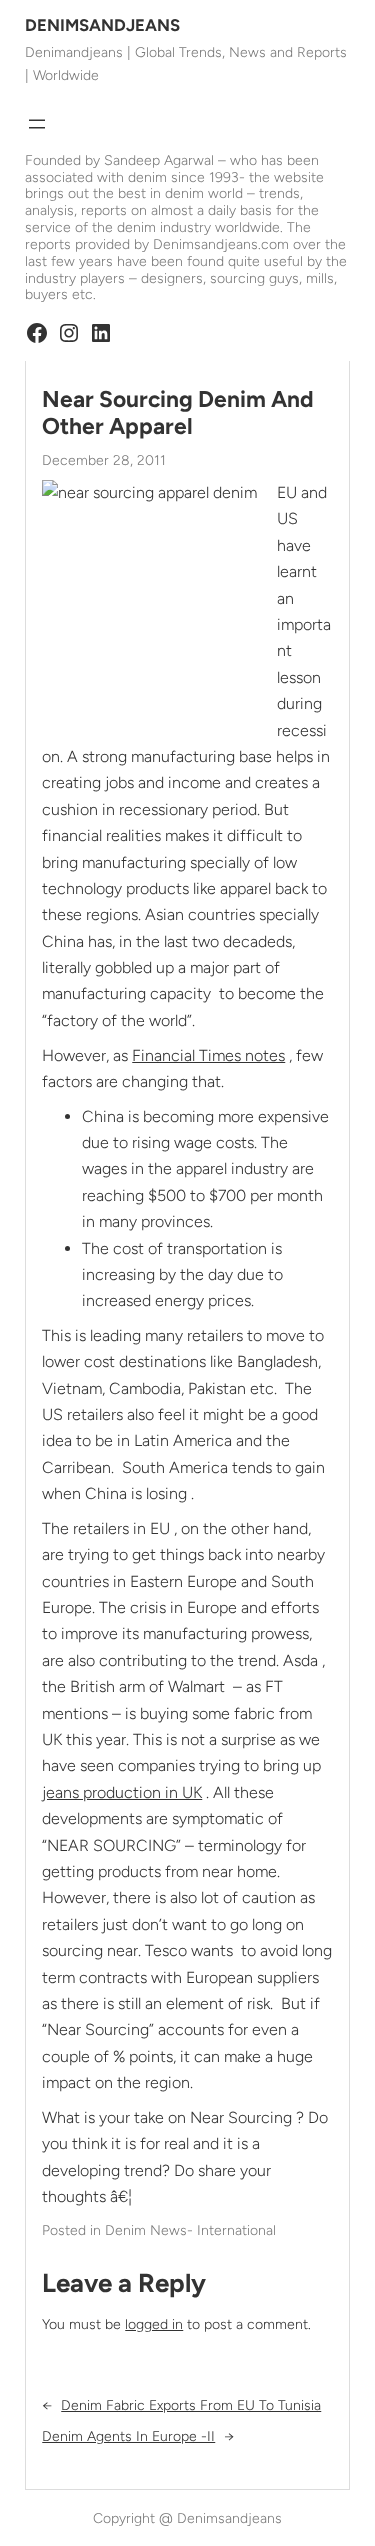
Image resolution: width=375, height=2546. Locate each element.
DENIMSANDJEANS (102, 25)
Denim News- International (190, 2230)
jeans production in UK (122, 1792)
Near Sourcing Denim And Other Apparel (178, 413)
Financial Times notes (208, 1055)
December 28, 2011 (104, 460)
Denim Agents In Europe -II (128, 2436)
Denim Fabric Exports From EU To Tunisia (191, 2405)
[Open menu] (37, 124)
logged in (154, 2324)
